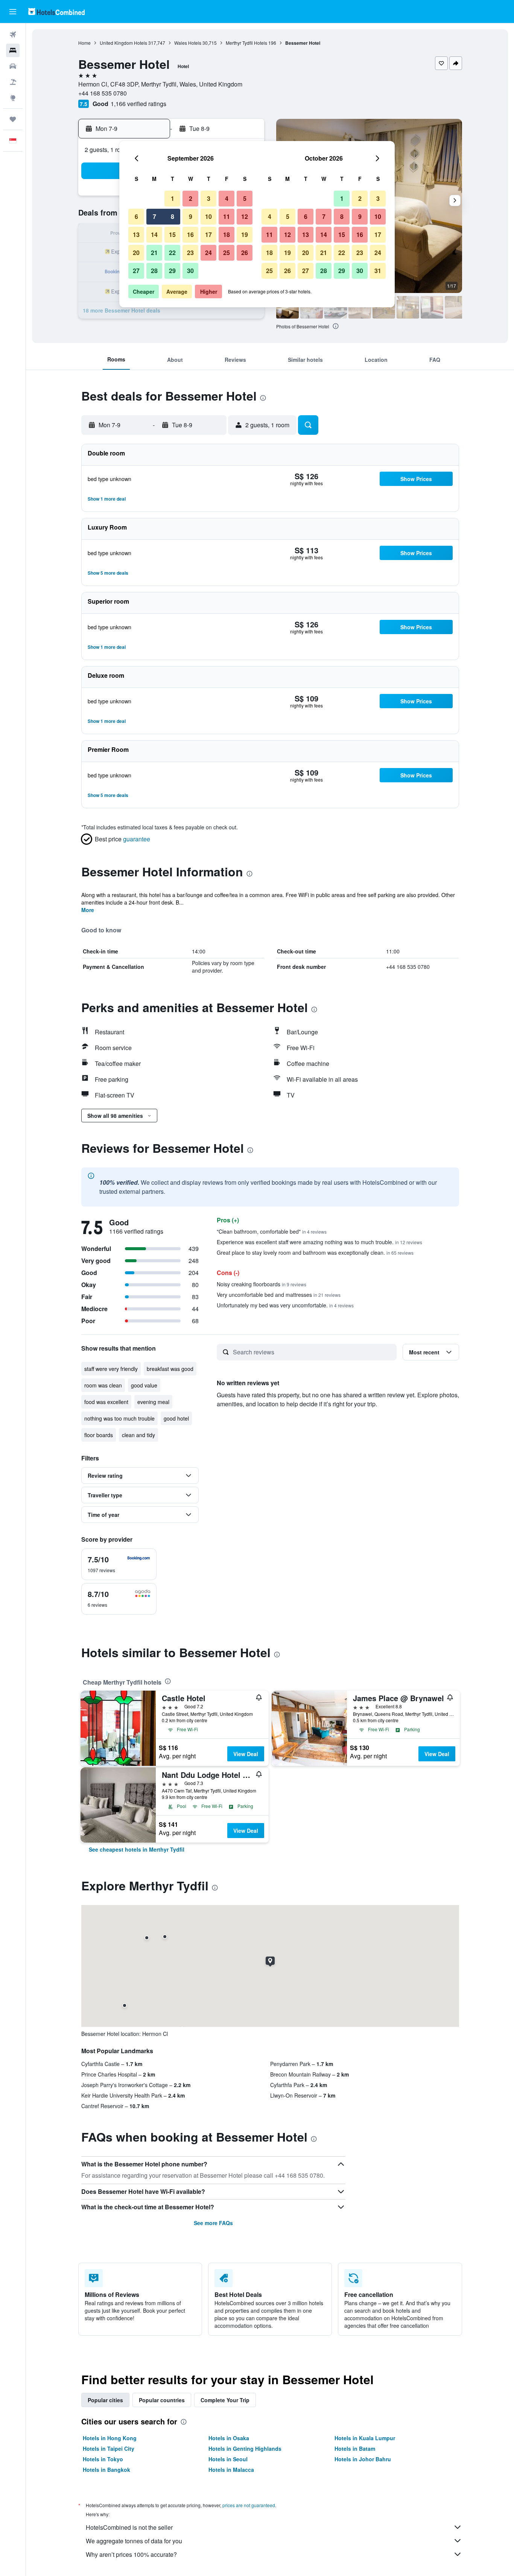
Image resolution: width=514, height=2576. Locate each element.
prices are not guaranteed (249, 2505)
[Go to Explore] (13, 98)
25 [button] (227, 253)
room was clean (103, 1385)
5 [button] (245, 198)
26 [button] (245, 253)
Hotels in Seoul (228, 2459)
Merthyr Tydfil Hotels (246, 43)
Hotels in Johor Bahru (363, 2459)
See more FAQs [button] (213, 2223)
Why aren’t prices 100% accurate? (131, 2554)
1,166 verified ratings (138, 104)
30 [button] (190, 271)
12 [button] (245, 216)
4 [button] (227, 198)
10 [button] (208, 216)
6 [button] (136, 216)
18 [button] (227, 235)
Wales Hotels (188, 43)
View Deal (246, 1754)
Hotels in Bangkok (106, 2470)
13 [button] (136, 235)
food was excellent (106, 1402)
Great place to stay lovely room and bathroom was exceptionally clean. (315, 1252)
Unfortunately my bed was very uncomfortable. (285, 1305)
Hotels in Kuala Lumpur (365, 2438)
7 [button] (154, 216)
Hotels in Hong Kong (110, 2438)
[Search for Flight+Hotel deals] (13, 82)
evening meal (153, 1402)
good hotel (176, 1418)
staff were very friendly (111, 1369)
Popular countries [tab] (162, 2400)
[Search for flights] (13, 35)
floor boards (99, 1435)
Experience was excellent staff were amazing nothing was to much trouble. (319, 1242)
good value (144, 1385)
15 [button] (172, 235)
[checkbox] (119, 1564)
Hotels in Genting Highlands (245, 2448)
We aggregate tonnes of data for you (134, 2541)
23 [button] (190, 253)
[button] (13, 12)
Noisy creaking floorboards (262, 1284)
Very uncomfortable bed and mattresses (279, 1295)
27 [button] (136, 271)
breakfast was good (170, 1369)
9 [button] (191, 216)
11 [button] (227, 216)
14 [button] (154, 235)
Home (84, 43)
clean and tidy (138, 1435)
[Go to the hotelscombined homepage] (56, 11)
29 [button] (172, 271)
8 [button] (173, 216)
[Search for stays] (13, 50)
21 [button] (154, 253)
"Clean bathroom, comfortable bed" (272, 1231)
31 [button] (378, 271)
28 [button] (154, 271)
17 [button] (208, 235)
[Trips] (13, 119)
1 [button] (173, 198)
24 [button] (208, 253)
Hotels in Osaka (229, 2438)
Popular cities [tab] (105, 2400)
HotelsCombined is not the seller (129, 2527)
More (88, 910)
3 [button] (209, 198)
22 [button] (172, 253)
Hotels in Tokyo (103, 2459)
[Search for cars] (13, 66)
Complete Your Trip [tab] (225, 2400)
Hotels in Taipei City (109, 2448)
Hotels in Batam (355, 2448)
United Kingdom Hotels (123, 43)
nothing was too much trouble (119, 1418)
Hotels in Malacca (231, 2470)
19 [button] (245, 235)
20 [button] (136, 253)
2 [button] (191, 198)
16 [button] (190, 235)
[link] (137, 1849)
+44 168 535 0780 (103, 93)
